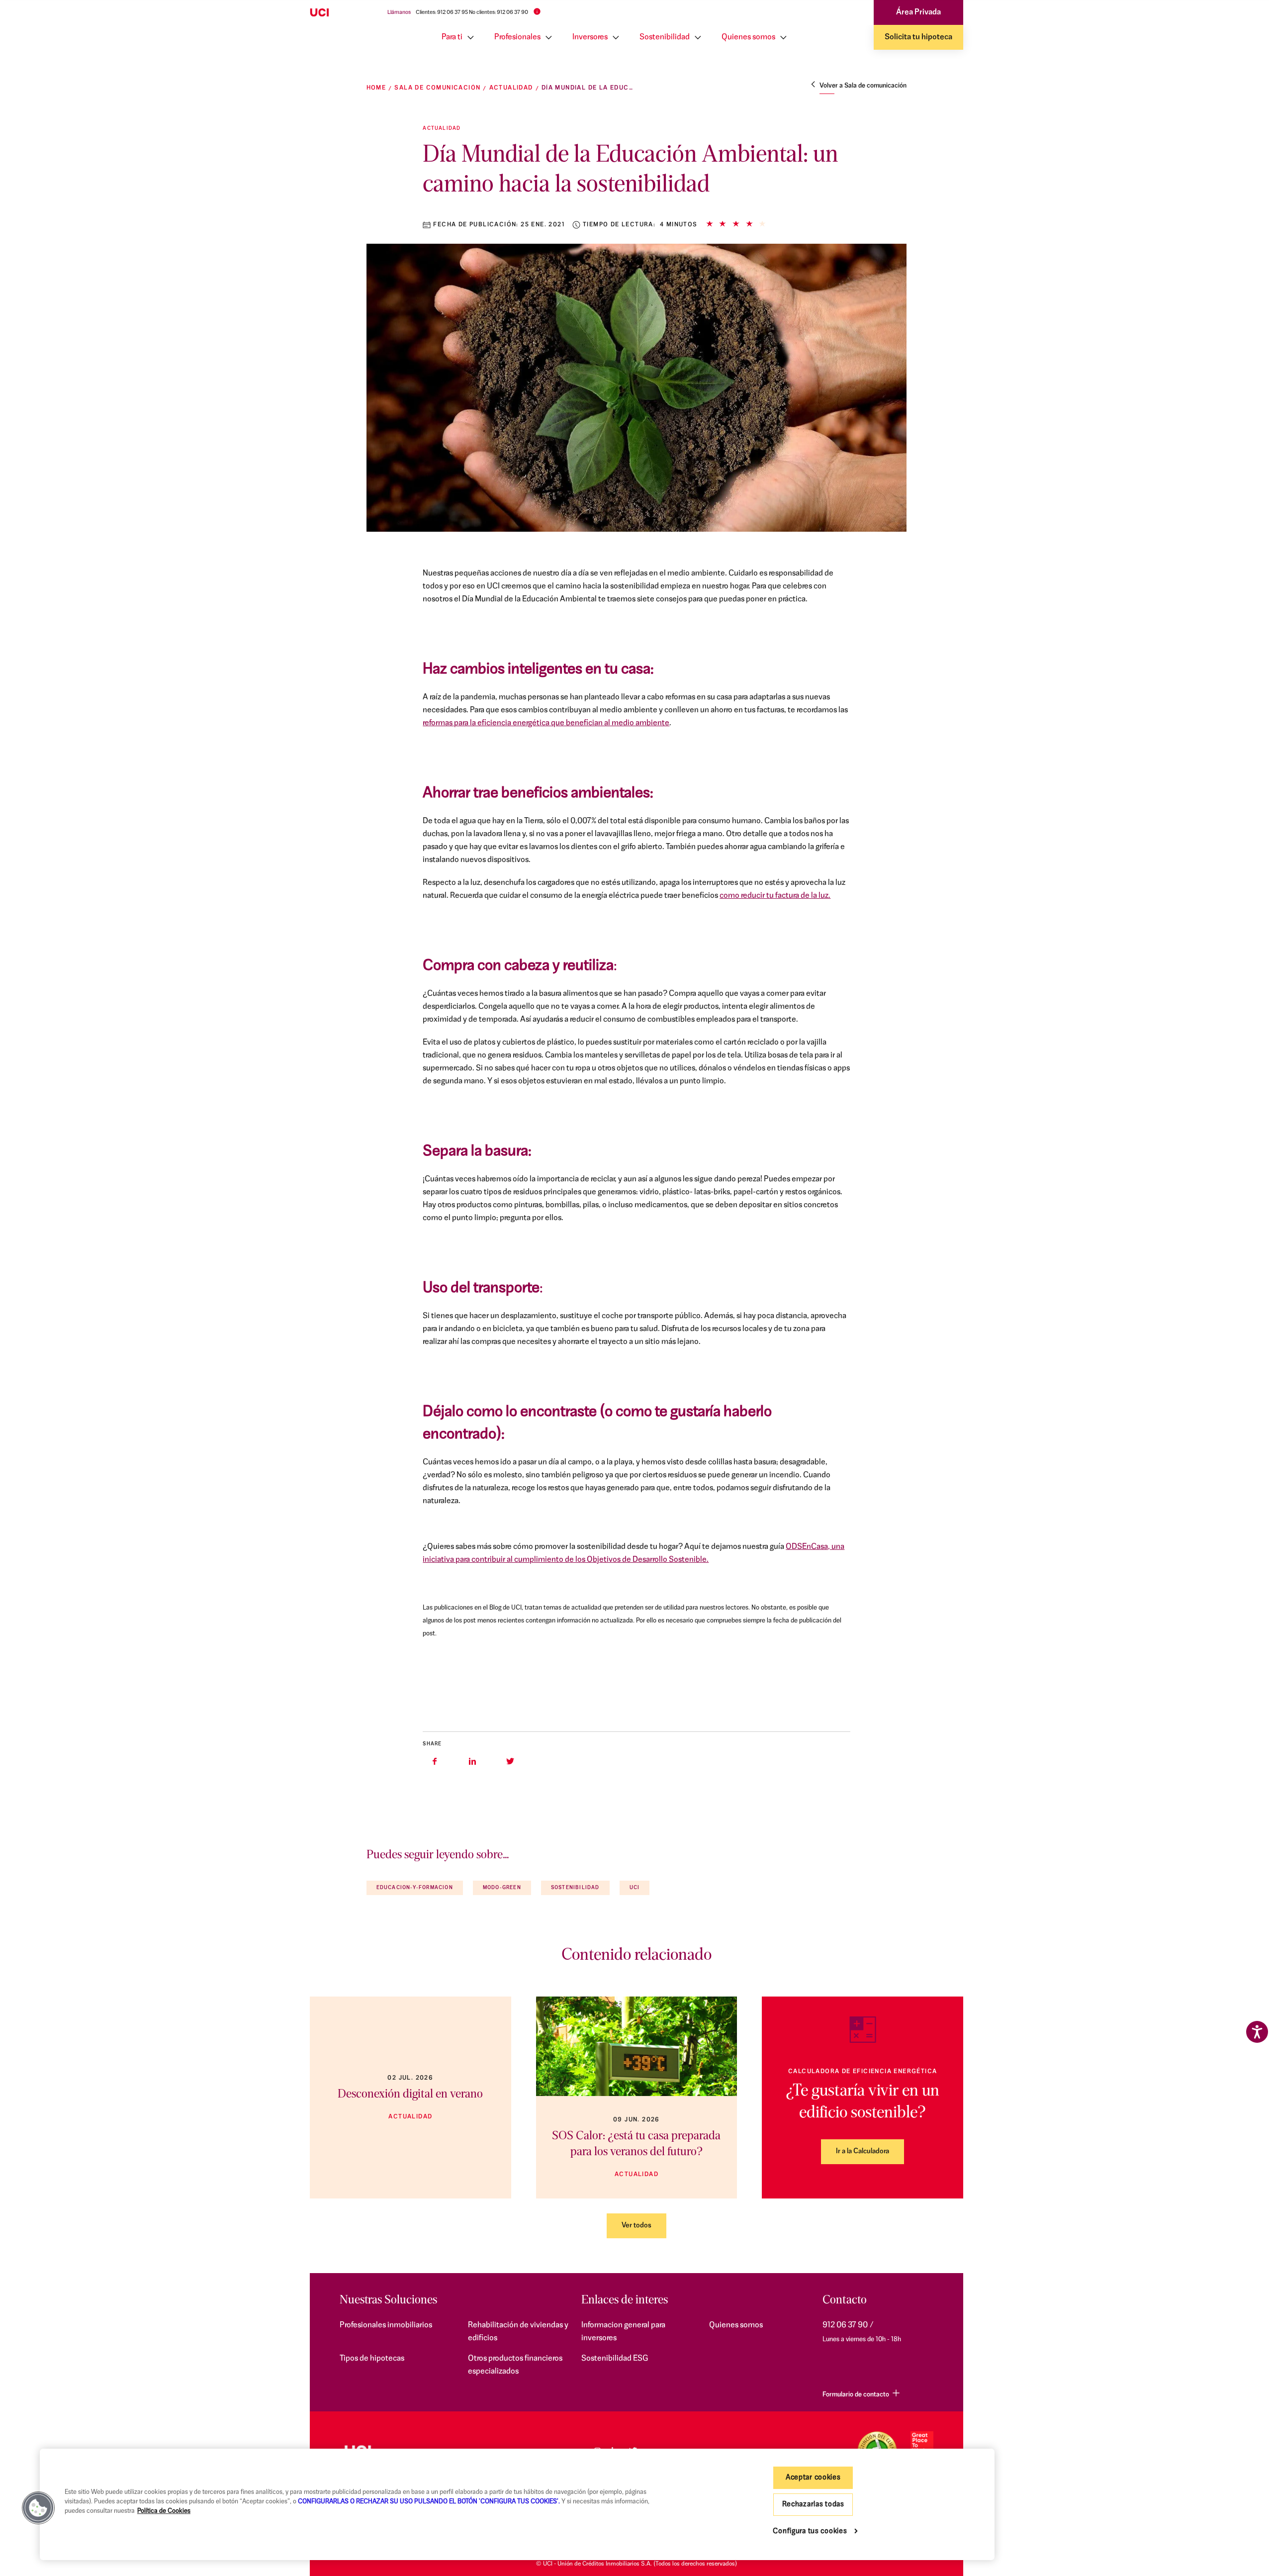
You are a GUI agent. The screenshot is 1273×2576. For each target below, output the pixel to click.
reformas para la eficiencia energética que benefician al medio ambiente (546, 723)
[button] (38, 2508)
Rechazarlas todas (813, 2505)
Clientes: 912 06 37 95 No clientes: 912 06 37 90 (472, 13)
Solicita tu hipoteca (918, 37)
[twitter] (510, 1761)
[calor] (637, 2046)
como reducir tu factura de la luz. (775, 896)
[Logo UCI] (339, 13)
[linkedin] (472, 1761)
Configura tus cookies (810, 2531)
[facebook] (435, 1761)
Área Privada (918, 12)
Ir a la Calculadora (863, 2151)
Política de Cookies (164, 2511)
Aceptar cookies (813, 2478)
